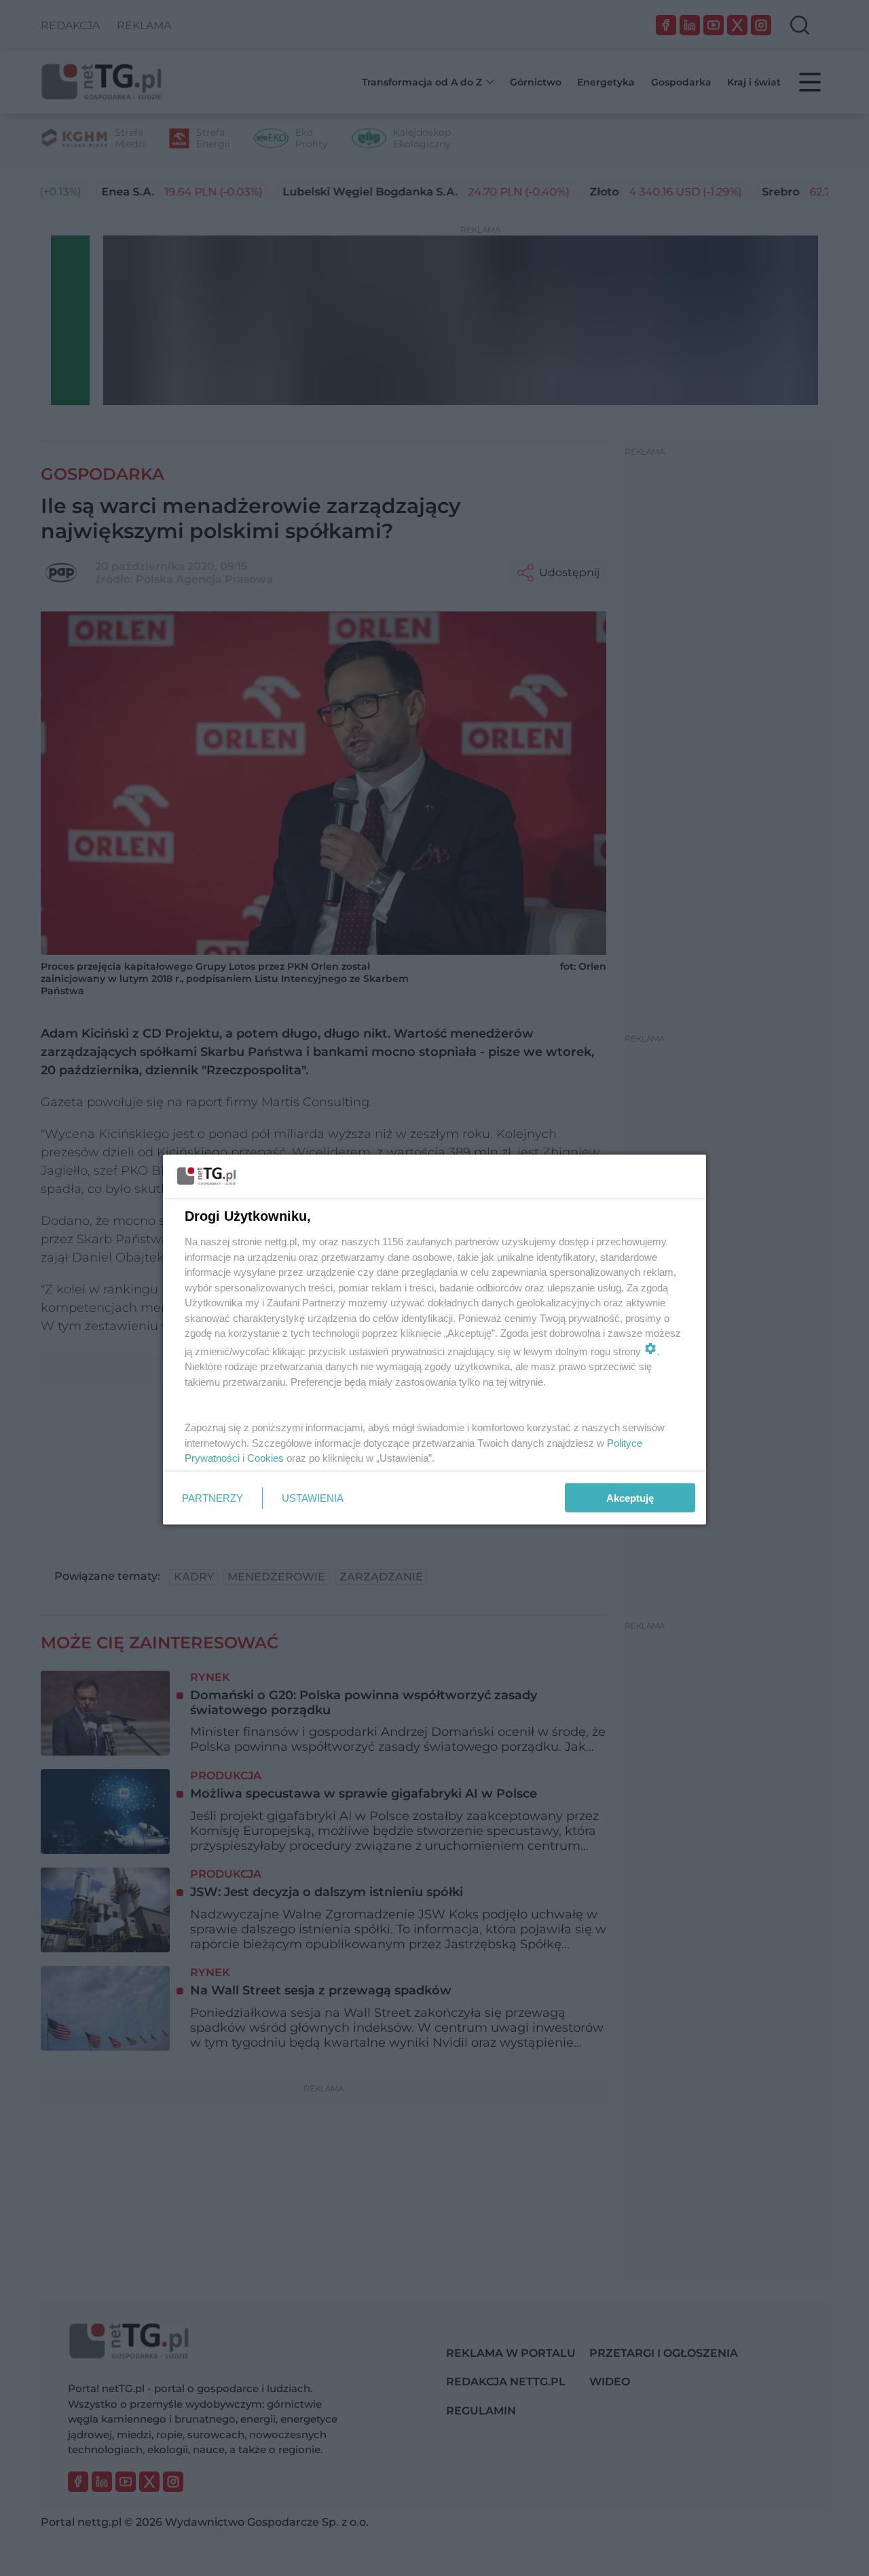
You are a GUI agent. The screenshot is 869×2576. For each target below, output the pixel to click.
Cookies (265, 1458)
